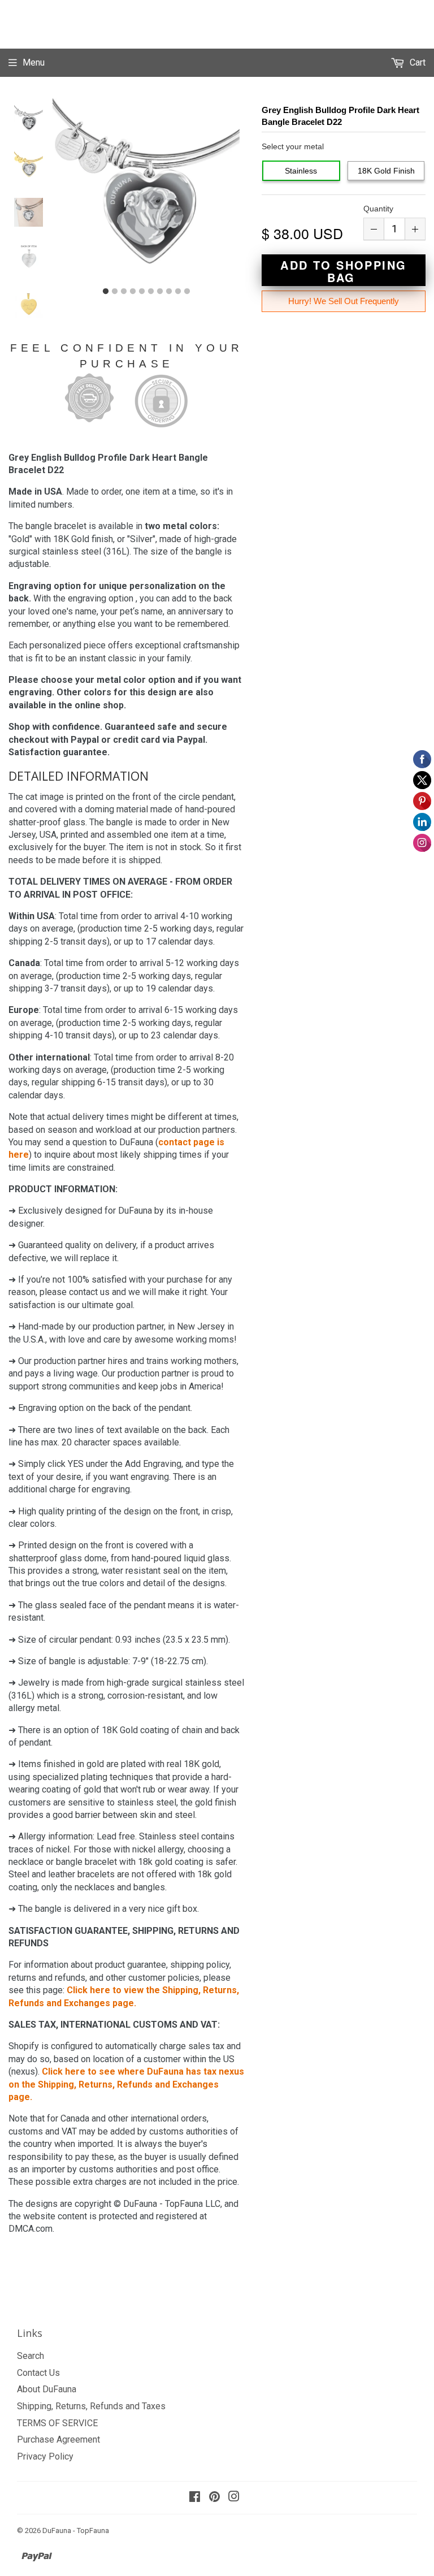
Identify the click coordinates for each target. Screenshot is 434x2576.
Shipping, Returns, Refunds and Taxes (91, 2406)
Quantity (378, 209)
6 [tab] (151, 292)
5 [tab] (142, 292)
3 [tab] (124, 292)
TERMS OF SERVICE (57, 2423)
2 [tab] (115, 292)
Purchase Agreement (58, 2439)
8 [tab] (169, 292)
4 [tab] (133, 292)
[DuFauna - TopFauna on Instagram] (234, 2498)
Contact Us (38, 2373)
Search (31, 2356)
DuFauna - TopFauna (76, 2530)
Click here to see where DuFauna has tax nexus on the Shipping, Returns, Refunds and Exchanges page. (126, 2084)
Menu (34, 62)
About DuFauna (47, 2389)
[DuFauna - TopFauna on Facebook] (195, 2498)
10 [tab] (187, 292)
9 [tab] (178, 292)
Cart (416, 62)
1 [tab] (106, 292)
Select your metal (293, 146)
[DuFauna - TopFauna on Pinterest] (214, 2498)
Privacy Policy (45, 2456)
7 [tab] (160, 292)
